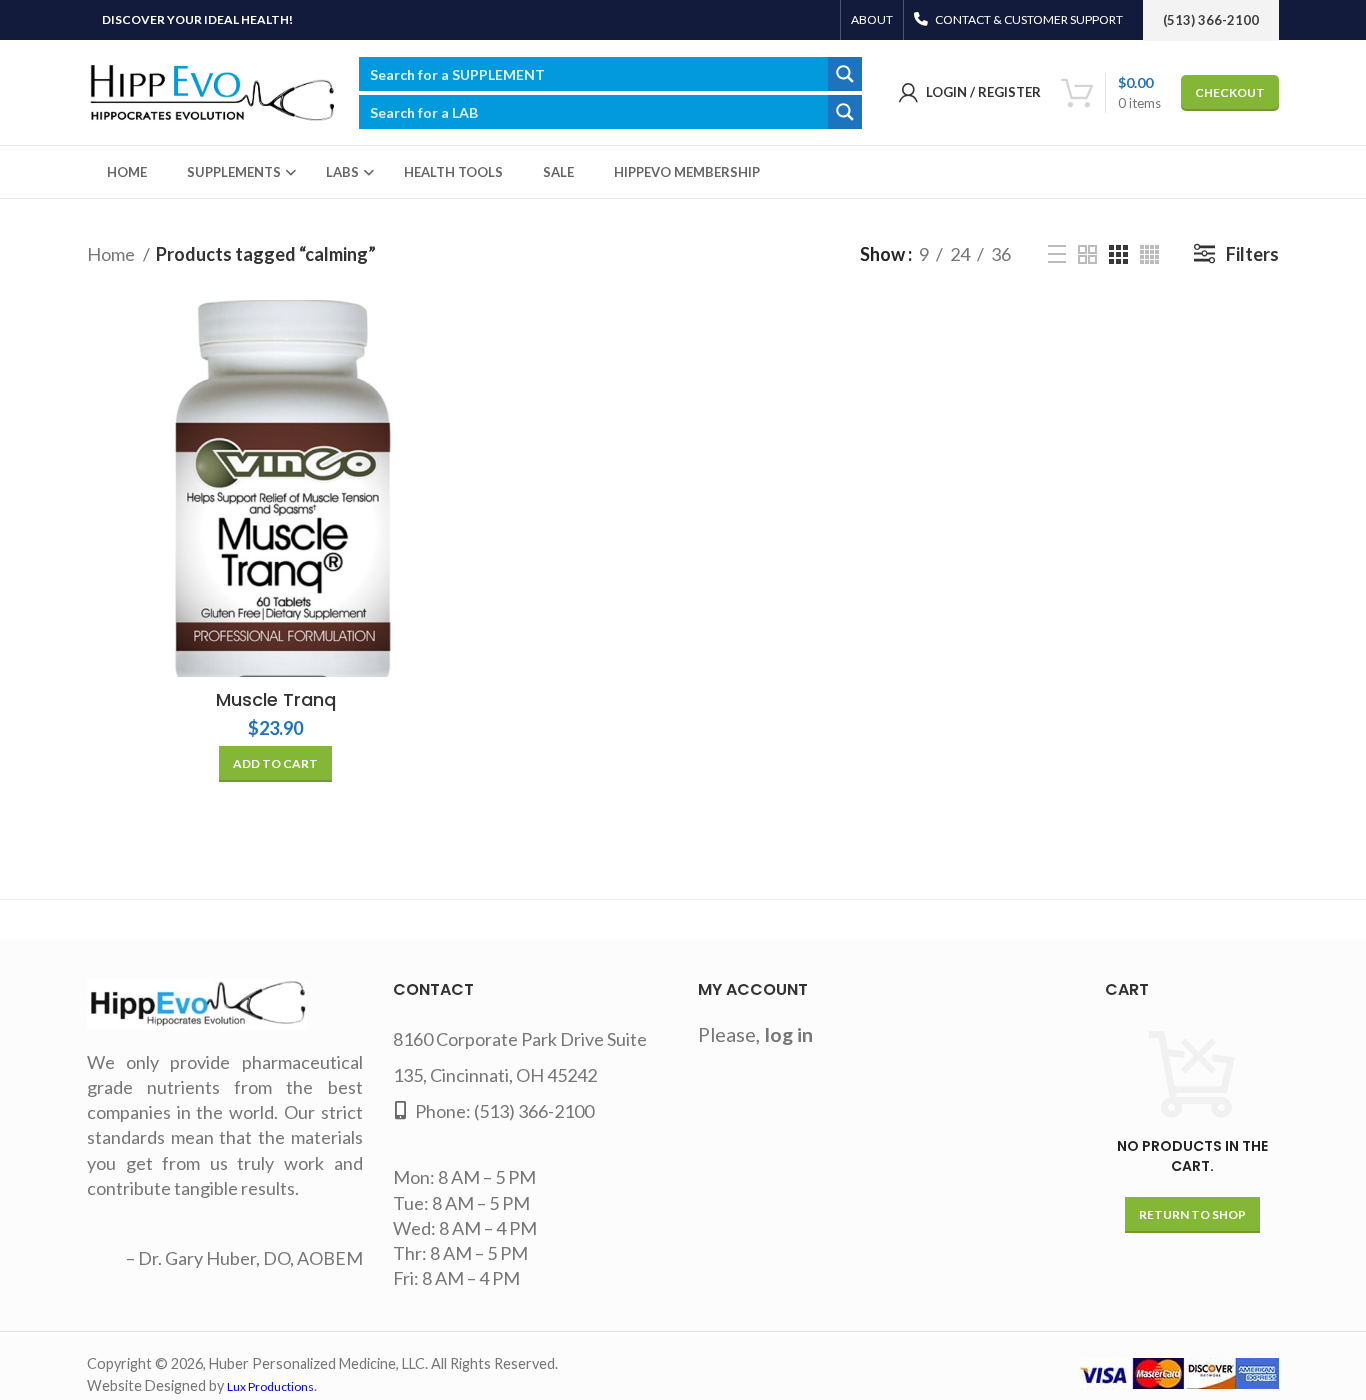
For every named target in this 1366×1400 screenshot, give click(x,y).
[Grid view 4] (1149, 254)
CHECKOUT (1230, 92)
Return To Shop (1192, 1214)
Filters (1252, 254)
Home (112, 254)
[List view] (1057, 254)
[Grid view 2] (1087, 254)
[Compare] (449, 332)
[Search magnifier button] (845, 74)
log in (789, 1034)
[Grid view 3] (1118, 254)
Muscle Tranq (276, 699)
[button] (275, 764)
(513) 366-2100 (534, 1111)
